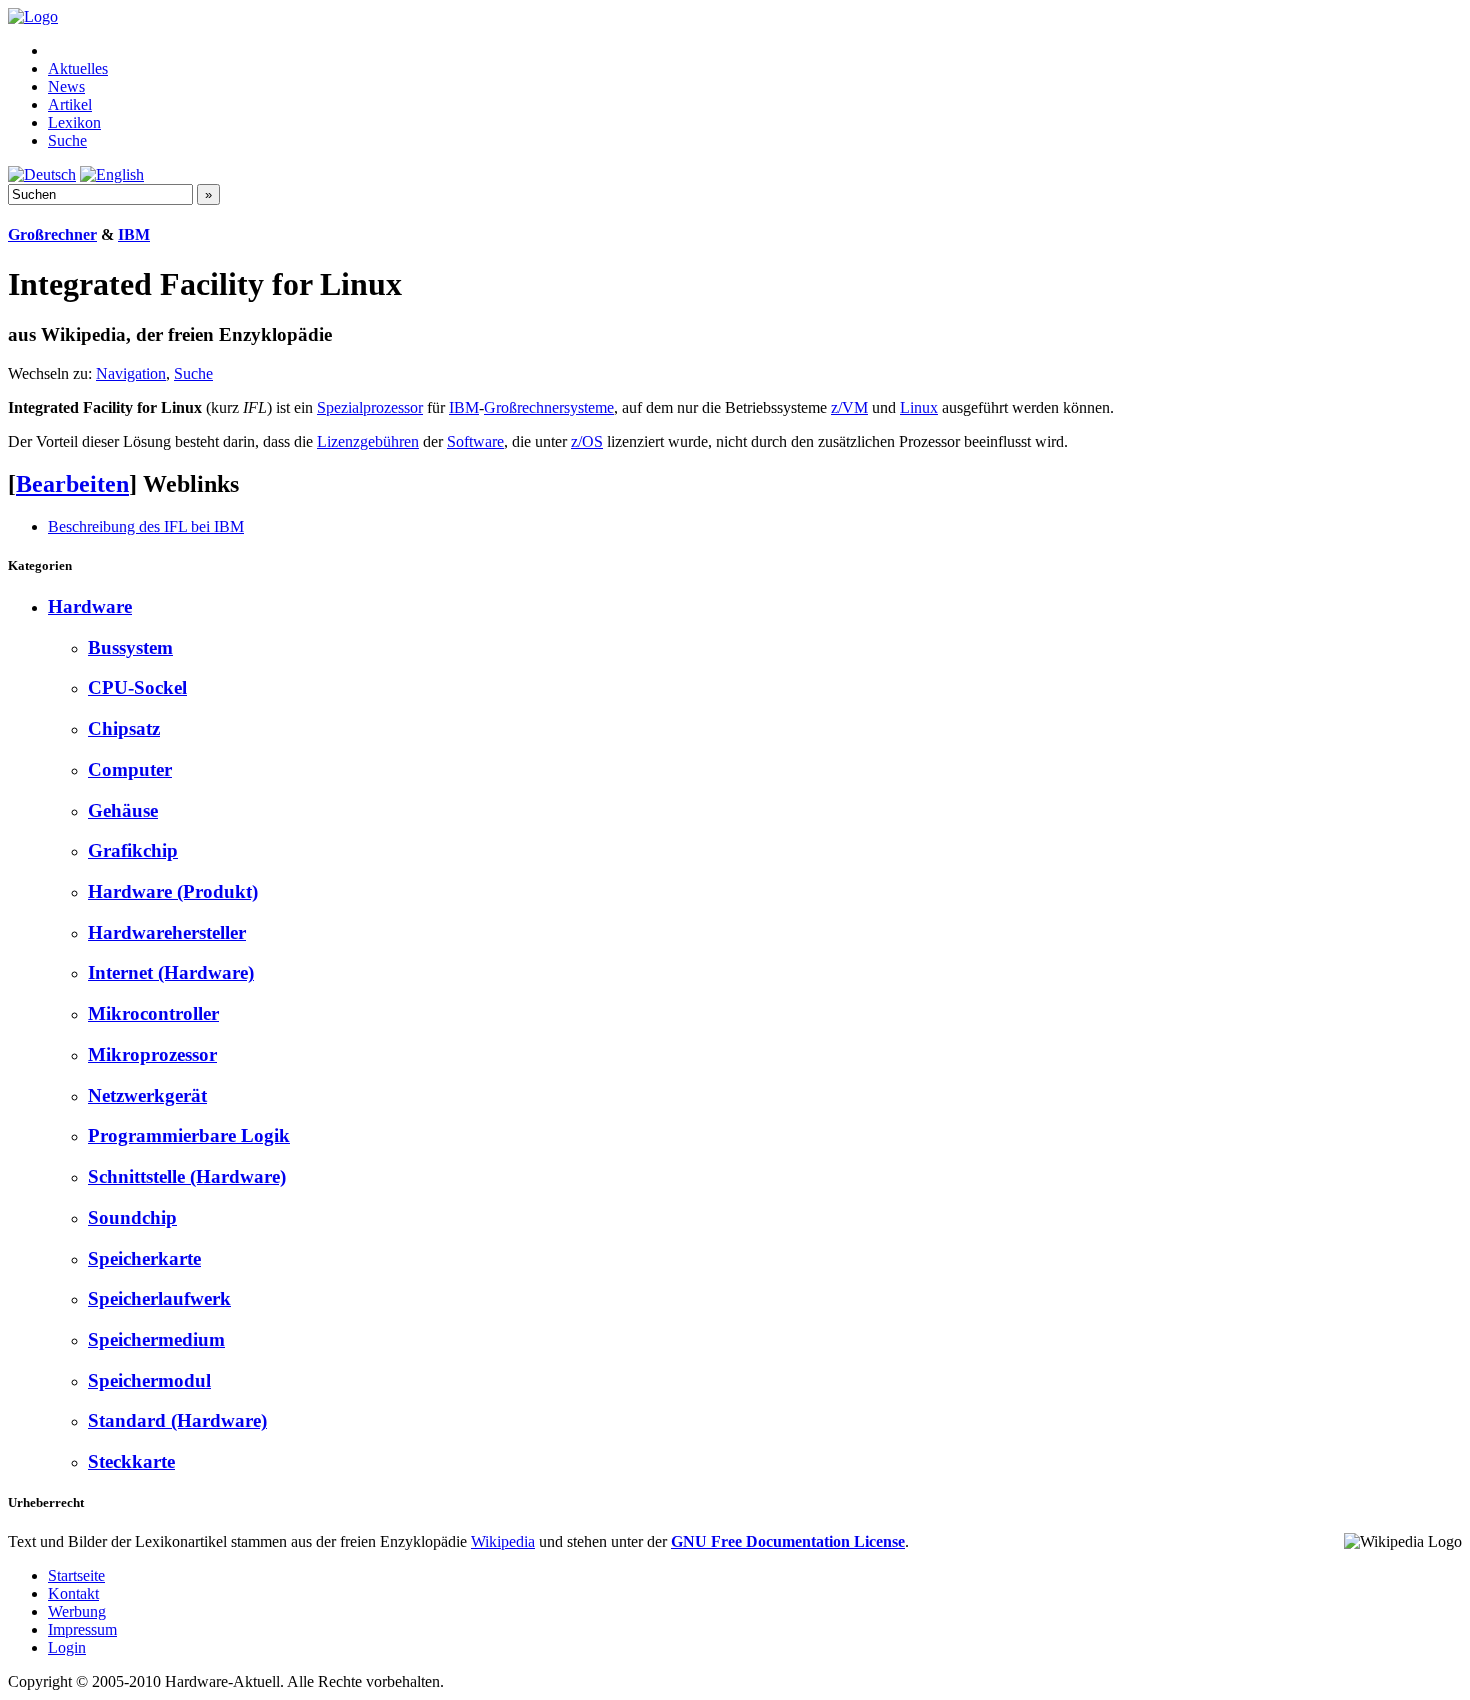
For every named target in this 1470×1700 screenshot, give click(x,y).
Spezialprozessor (370, 407)
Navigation (131, 373)
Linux (919, 407)
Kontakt (73, 1593)
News (66, 86)
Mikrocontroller (153, 1013)
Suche (67, 140)
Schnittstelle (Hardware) (187, 1176)
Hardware (90, 606)
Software (475, 441)
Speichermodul (149, 1380)
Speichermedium (156, 1339)
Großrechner (52, 234)
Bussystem (130, 647)
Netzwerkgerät (147, 1095)
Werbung (77, 1611)
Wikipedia (503, 1541)
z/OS (587, 441)
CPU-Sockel (137, 687)
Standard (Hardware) (177, 1420)
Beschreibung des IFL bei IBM (146, 526)
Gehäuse (123, 810)
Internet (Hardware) (171, 972)
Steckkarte (131, 1461)
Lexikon (74, 122)
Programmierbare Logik (189, 1135)
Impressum (82, 1629)
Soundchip (132, 1217)
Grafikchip (133, 850)
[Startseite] (33, 16)
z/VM (849, 407)
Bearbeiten (72, 484)
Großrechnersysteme (549, 407)
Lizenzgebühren (368, 441)
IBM (134, 234)
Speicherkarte (144, 1258)
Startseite (76, 1575)
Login (67, 1647)
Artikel (70, 104)
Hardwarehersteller (167, 932)
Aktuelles (78, 68)
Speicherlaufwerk (159, 1298)
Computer (130, 769)
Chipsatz (124, 728)
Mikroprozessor (152, 1054)
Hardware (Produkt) (173, 891)
